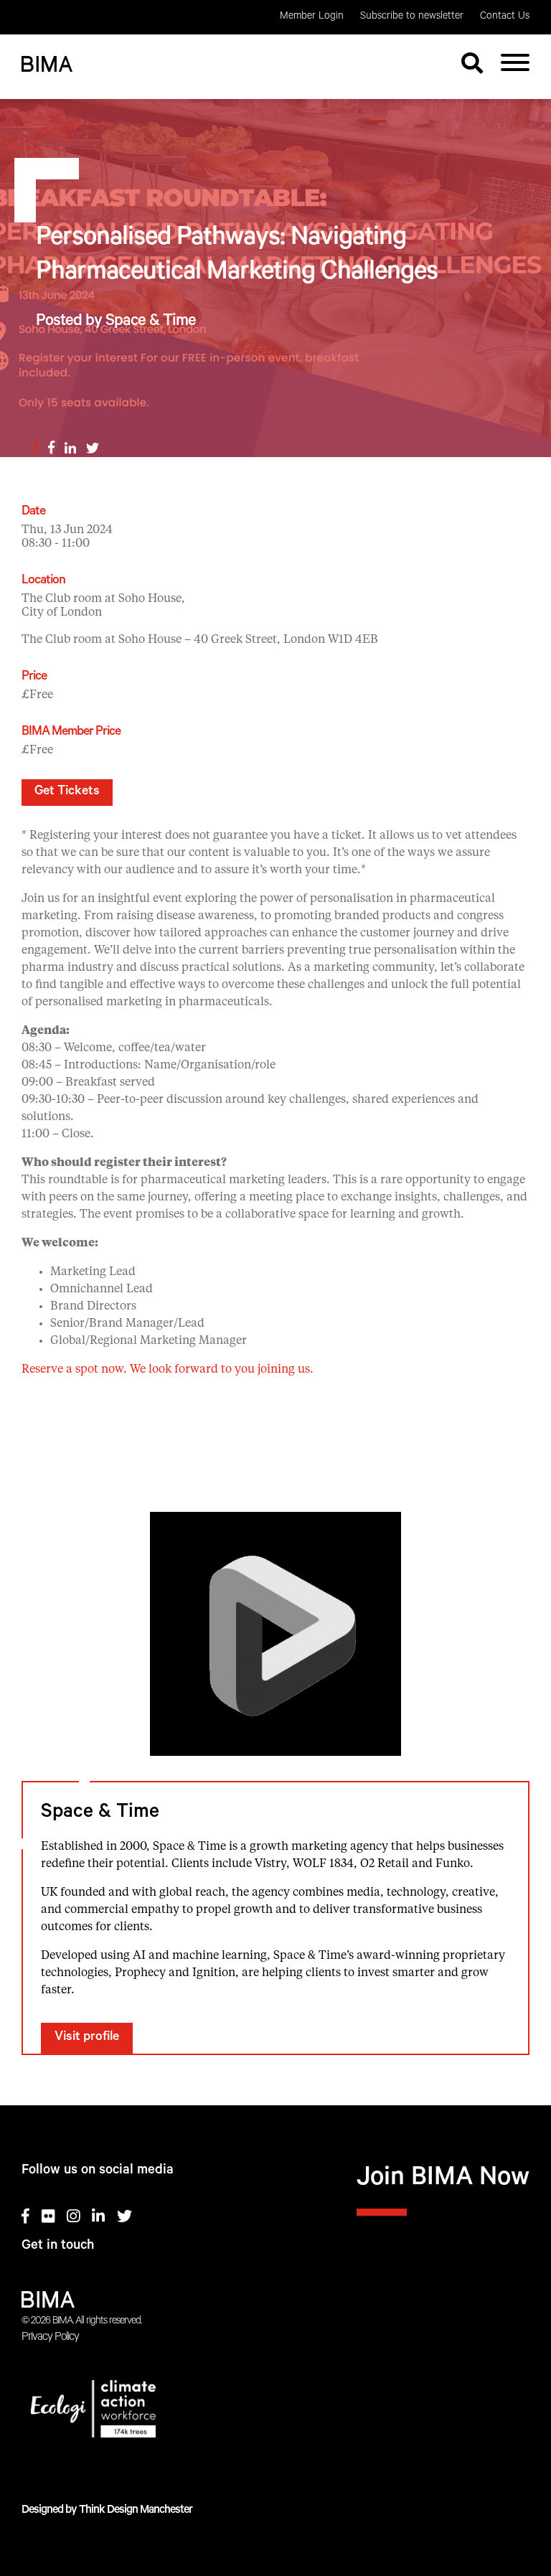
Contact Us (505, 17)
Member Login (312, 17)
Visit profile (87, 2038)
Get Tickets (67, 792)
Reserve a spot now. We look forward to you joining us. (168, 1370)
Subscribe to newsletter (412, 17)
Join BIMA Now (443, 2180)
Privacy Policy (50, 2338)
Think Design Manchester (136, 2511)
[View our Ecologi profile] (275, 2412)
